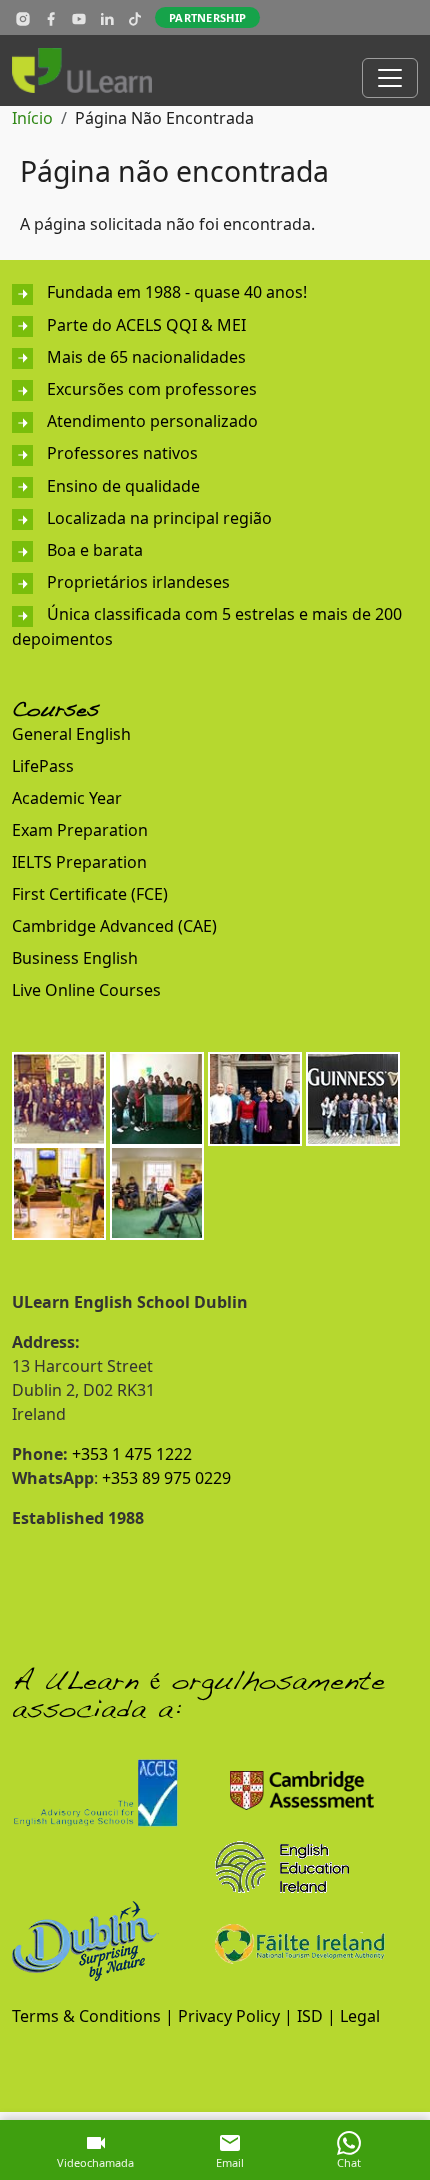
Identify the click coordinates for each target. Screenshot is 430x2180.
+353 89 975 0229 (166, 1478)
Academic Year (67, 798)
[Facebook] (51, 18)
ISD (310, 2016)
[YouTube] (79, 18)
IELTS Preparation (79, 862)
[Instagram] (23, 18)
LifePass (43, 766)
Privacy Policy (229, 2016)
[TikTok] (135, 18)
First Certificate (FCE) (90, 894)
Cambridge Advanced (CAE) (114, 926)
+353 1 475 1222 (132, 1454)
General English (71, 734)
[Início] (90, 70)
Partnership (207, 17)
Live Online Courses (86, 990)
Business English (75, 958)
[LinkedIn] (107, 18)
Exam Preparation (80, 830)
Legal (360, 2016)
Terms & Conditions (86, 2016)
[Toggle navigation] (390, 78)
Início (32, 118)
